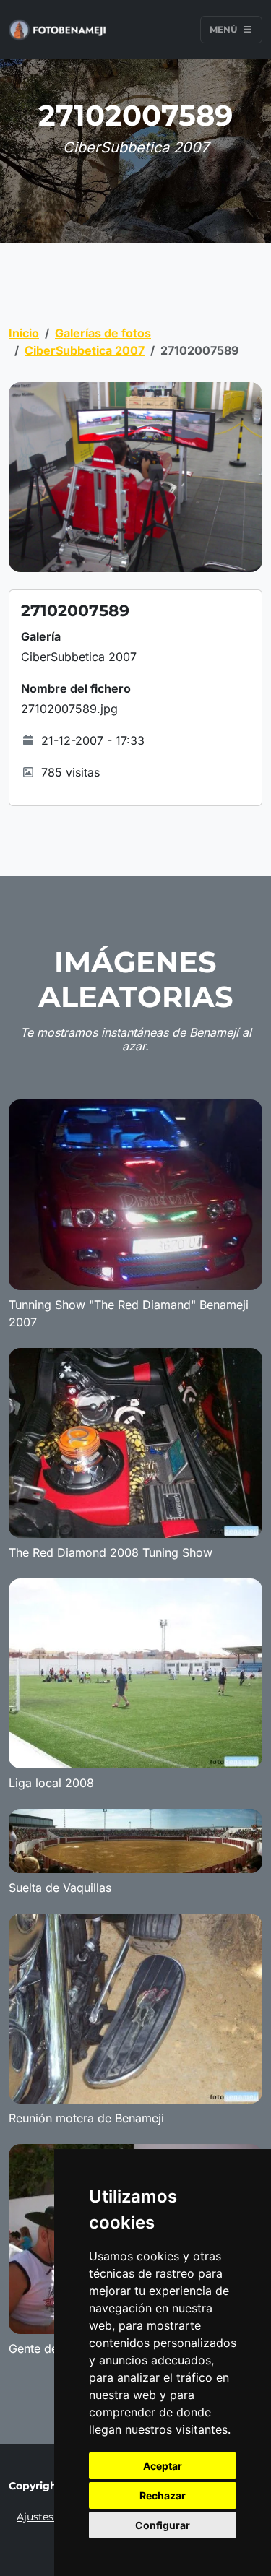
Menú (224, 29)
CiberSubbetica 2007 (85, 350)
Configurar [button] (163, 2525)
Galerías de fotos (103, 333)
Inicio (24, 333)
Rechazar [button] (163, 2495)
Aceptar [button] (163, 2466)
